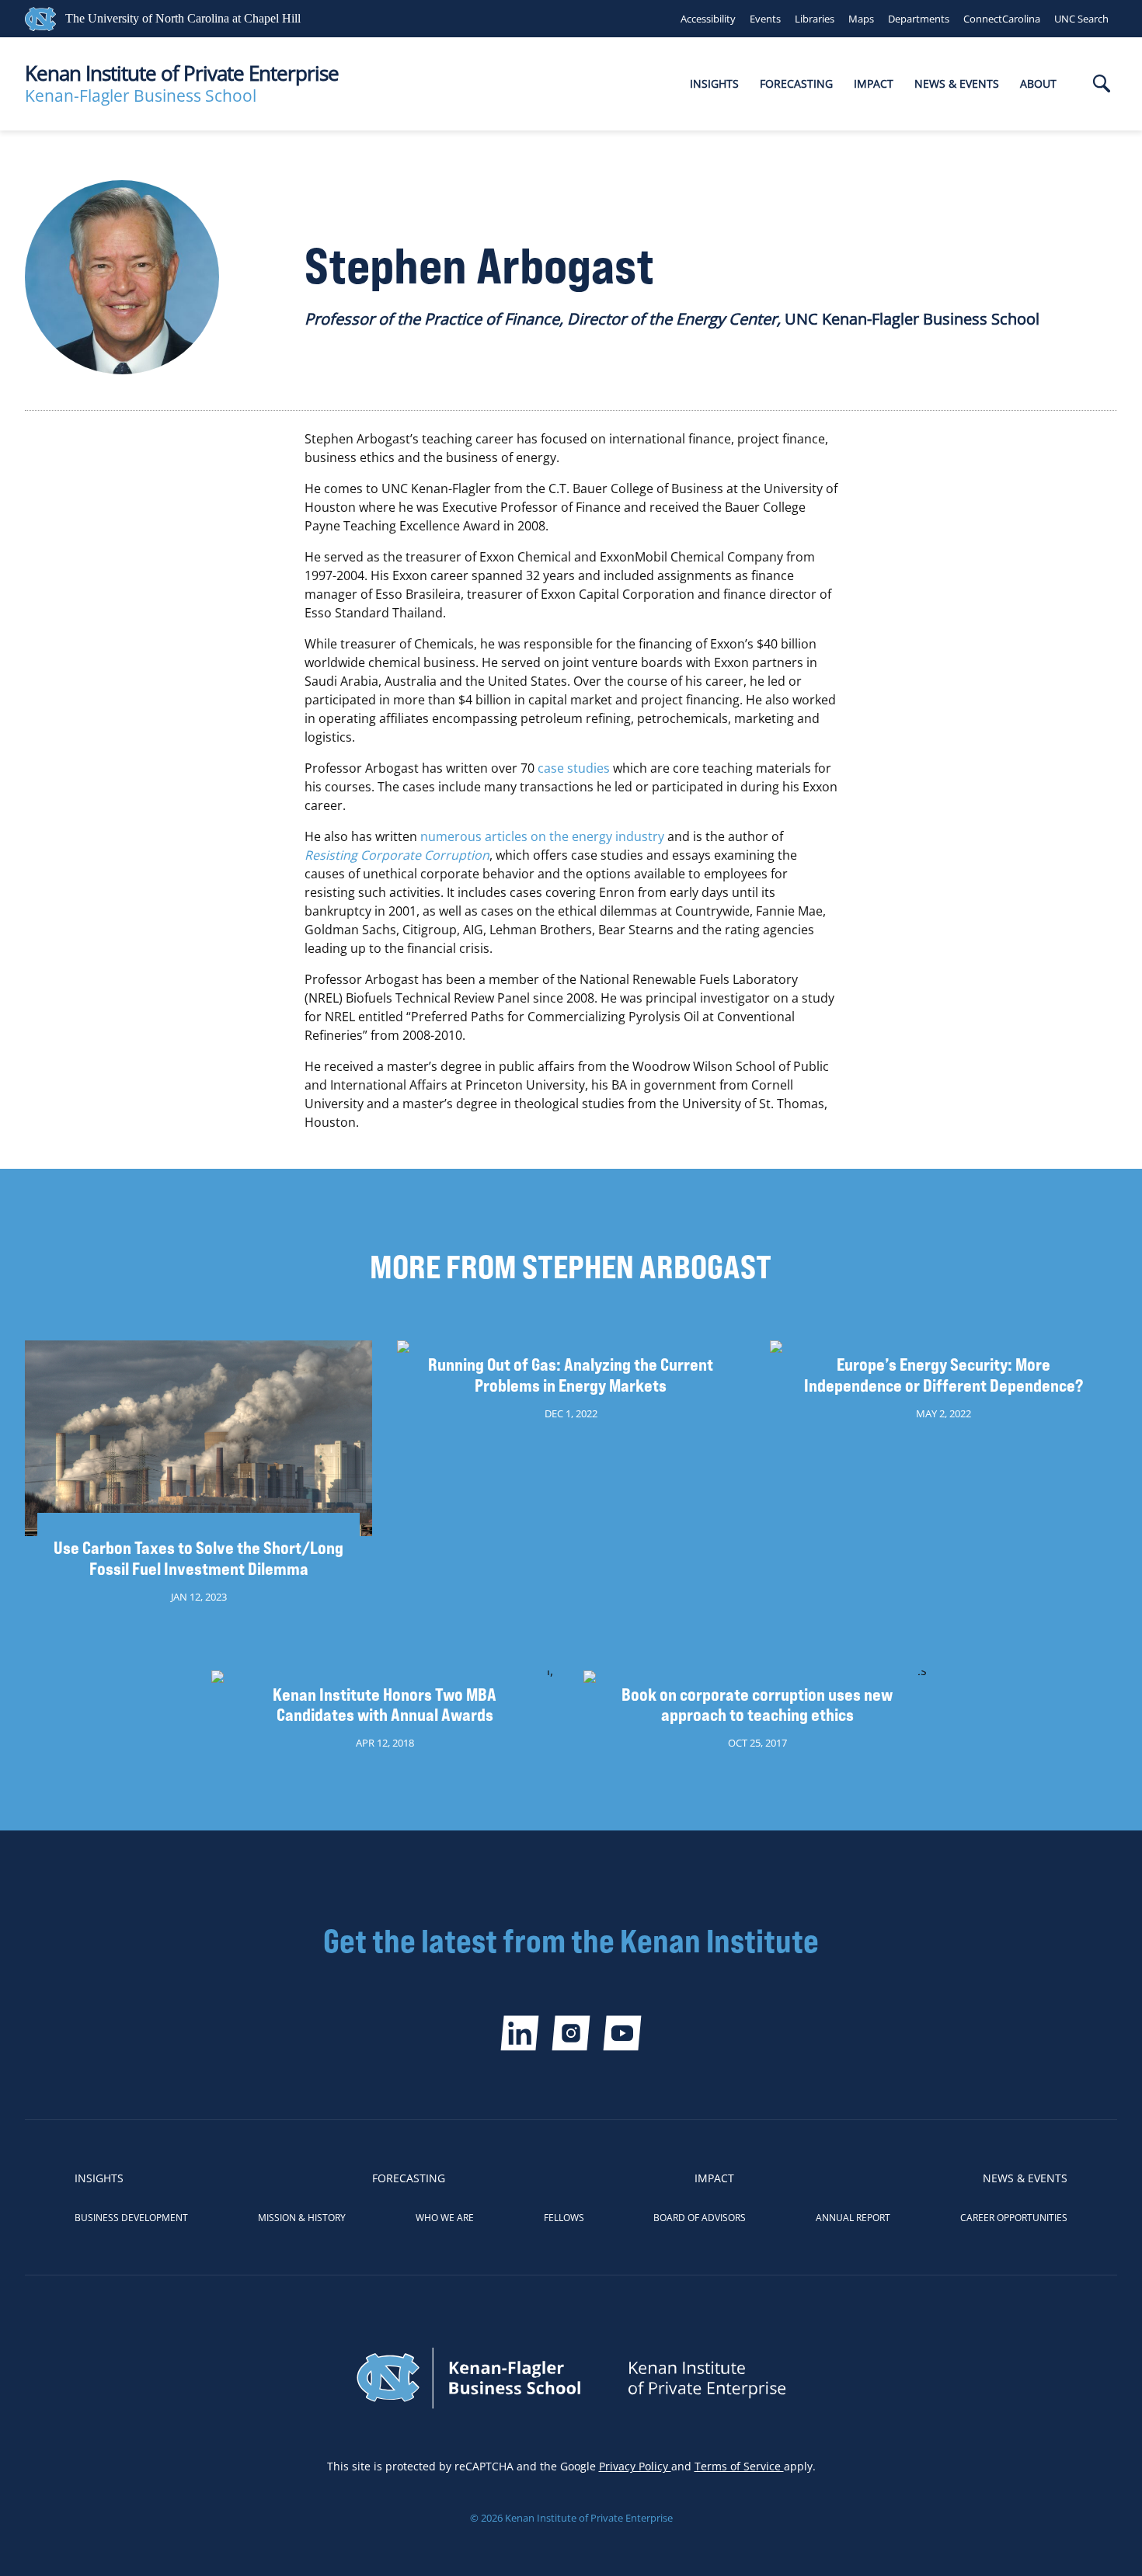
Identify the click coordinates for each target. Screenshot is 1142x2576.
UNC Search (1081, 19)
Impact (874, 83)
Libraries (815, 19)
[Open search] (1102, 85)
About (1038, 83)
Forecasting (796, 83)
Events (765, 19)
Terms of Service (739, 2466)
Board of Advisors (700, 2218)
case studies (574, 768)
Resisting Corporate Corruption (397, 855)
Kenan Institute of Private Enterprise (182, 73)
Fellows (564, 2218)
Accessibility (708, 19)
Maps (861, 19)
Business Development (131, 2218)
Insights (714, 83)
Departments (919, 19)
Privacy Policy (635, 2466)
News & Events (957, 83)
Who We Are (445, 2218)
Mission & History (302, 2218)
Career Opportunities (1014, 2218)
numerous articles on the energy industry (542, 836)
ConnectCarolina (1002, 19)
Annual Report (853, 2218)
